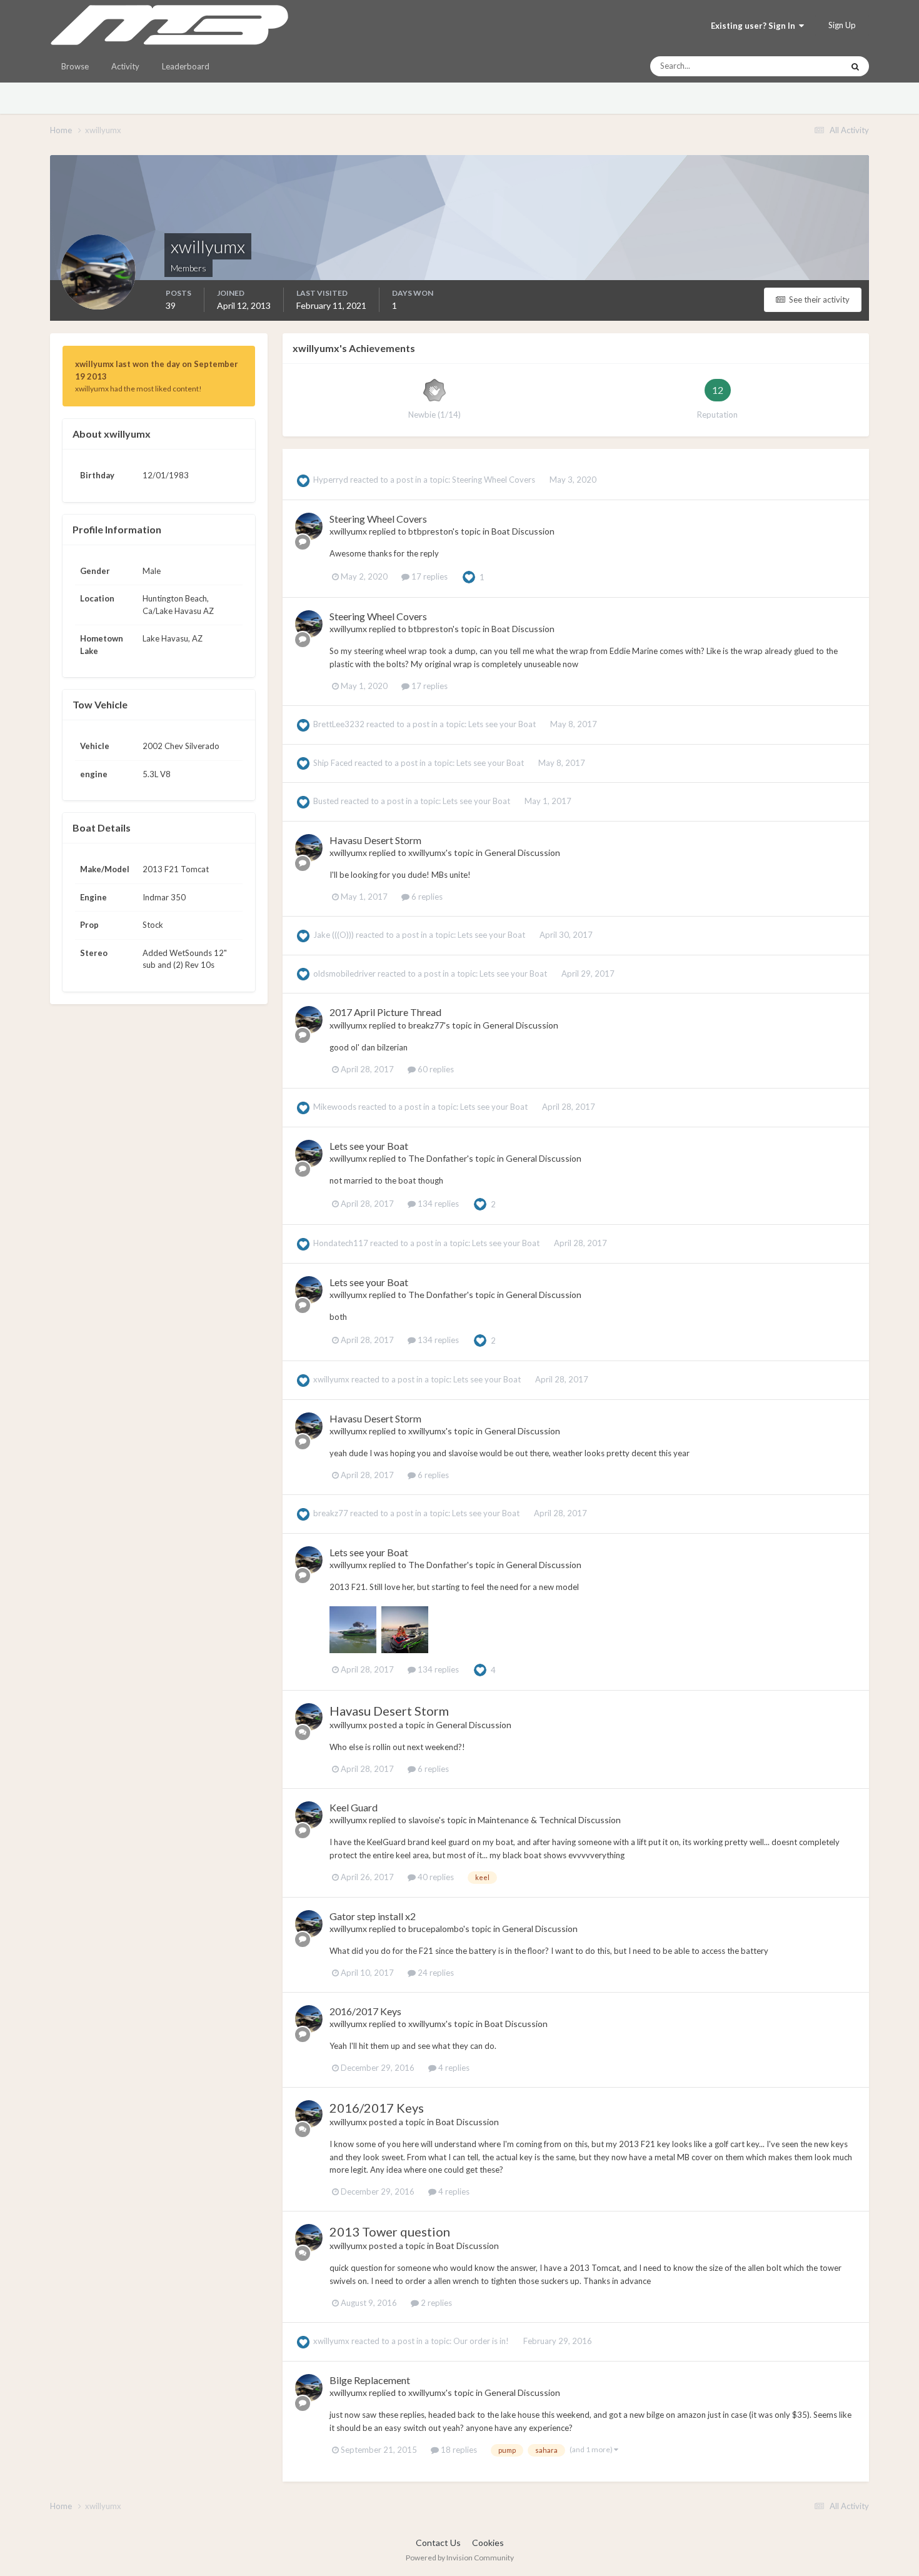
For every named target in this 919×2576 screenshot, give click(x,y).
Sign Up (842, 25)
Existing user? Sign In (755, 26)
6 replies (426, 897)
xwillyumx (348, 531)
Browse (75, 66)
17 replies (429, 576)
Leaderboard (186, 66)
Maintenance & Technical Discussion (549, 1820)
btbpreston (430, 531)
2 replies (435, 2303)
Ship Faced (333, 763)
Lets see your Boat (503, 724)
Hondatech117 (341, 1243)
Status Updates (800, 66)
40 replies (435, 1877)
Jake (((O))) (334, 935)
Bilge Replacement (370, 2380)
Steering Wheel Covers (495, 480)
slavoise (424, 1820)
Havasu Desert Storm (375, 840)
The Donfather (438, 1158)
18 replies (458, 2450)
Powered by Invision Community (460, 2558)
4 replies (453, 2068)
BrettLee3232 (339, 724)
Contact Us (438, 2543)
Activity (125, 66)
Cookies (488, 2543)
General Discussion (522, 853)
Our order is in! (482, 2341)
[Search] (855, 66)
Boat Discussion (523, 531)
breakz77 (426, 1025)
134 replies (437, 1204)
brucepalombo (436, 1929)
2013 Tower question (390, 2231)
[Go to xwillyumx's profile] (309, 526)
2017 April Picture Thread (385, 1012)
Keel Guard (354, 1807)
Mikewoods (335, 1107)
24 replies (435, 1973)
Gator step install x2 (373, 1916)
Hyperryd (331, 480)
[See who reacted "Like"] (469, 576)
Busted (326, 801)
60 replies (435, 1069)
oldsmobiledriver (344, 974)
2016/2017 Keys (365, 2011)
